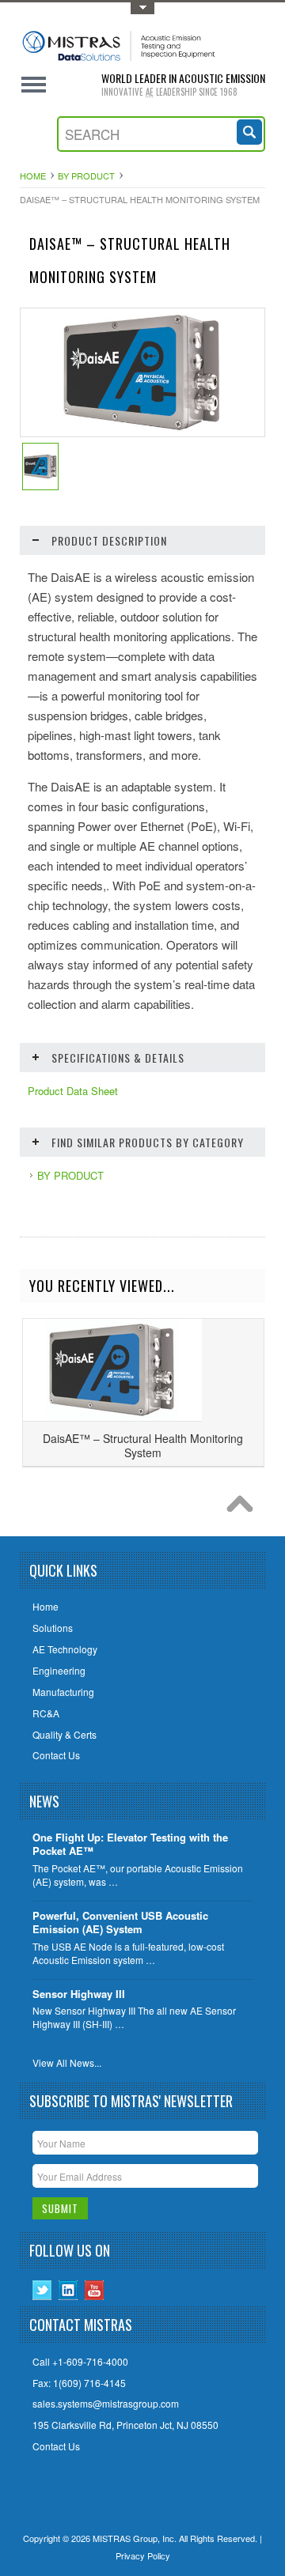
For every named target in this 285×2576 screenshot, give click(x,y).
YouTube (95, 2290)
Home (33, 176)
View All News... (67, 2063)
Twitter (42, 2290)
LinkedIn (68, 2290)
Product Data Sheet (73, 1091)
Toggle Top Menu (142, 8)
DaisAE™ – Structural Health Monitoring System (143, 1445)
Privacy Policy (143, 2555)
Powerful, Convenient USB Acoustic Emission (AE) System (120, 1923)
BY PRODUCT (86, 176)
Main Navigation (34, 85)
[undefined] (143, 432)
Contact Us (56, 2446)
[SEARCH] (251, 130)
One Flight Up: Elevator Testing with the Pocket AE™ (130, 1845)
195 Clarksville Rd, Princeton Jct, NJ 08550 (125, 2425)
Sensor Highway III (79, 1994)
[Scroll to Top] (244, 1508)
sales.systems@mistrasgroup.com (106, 2404)
